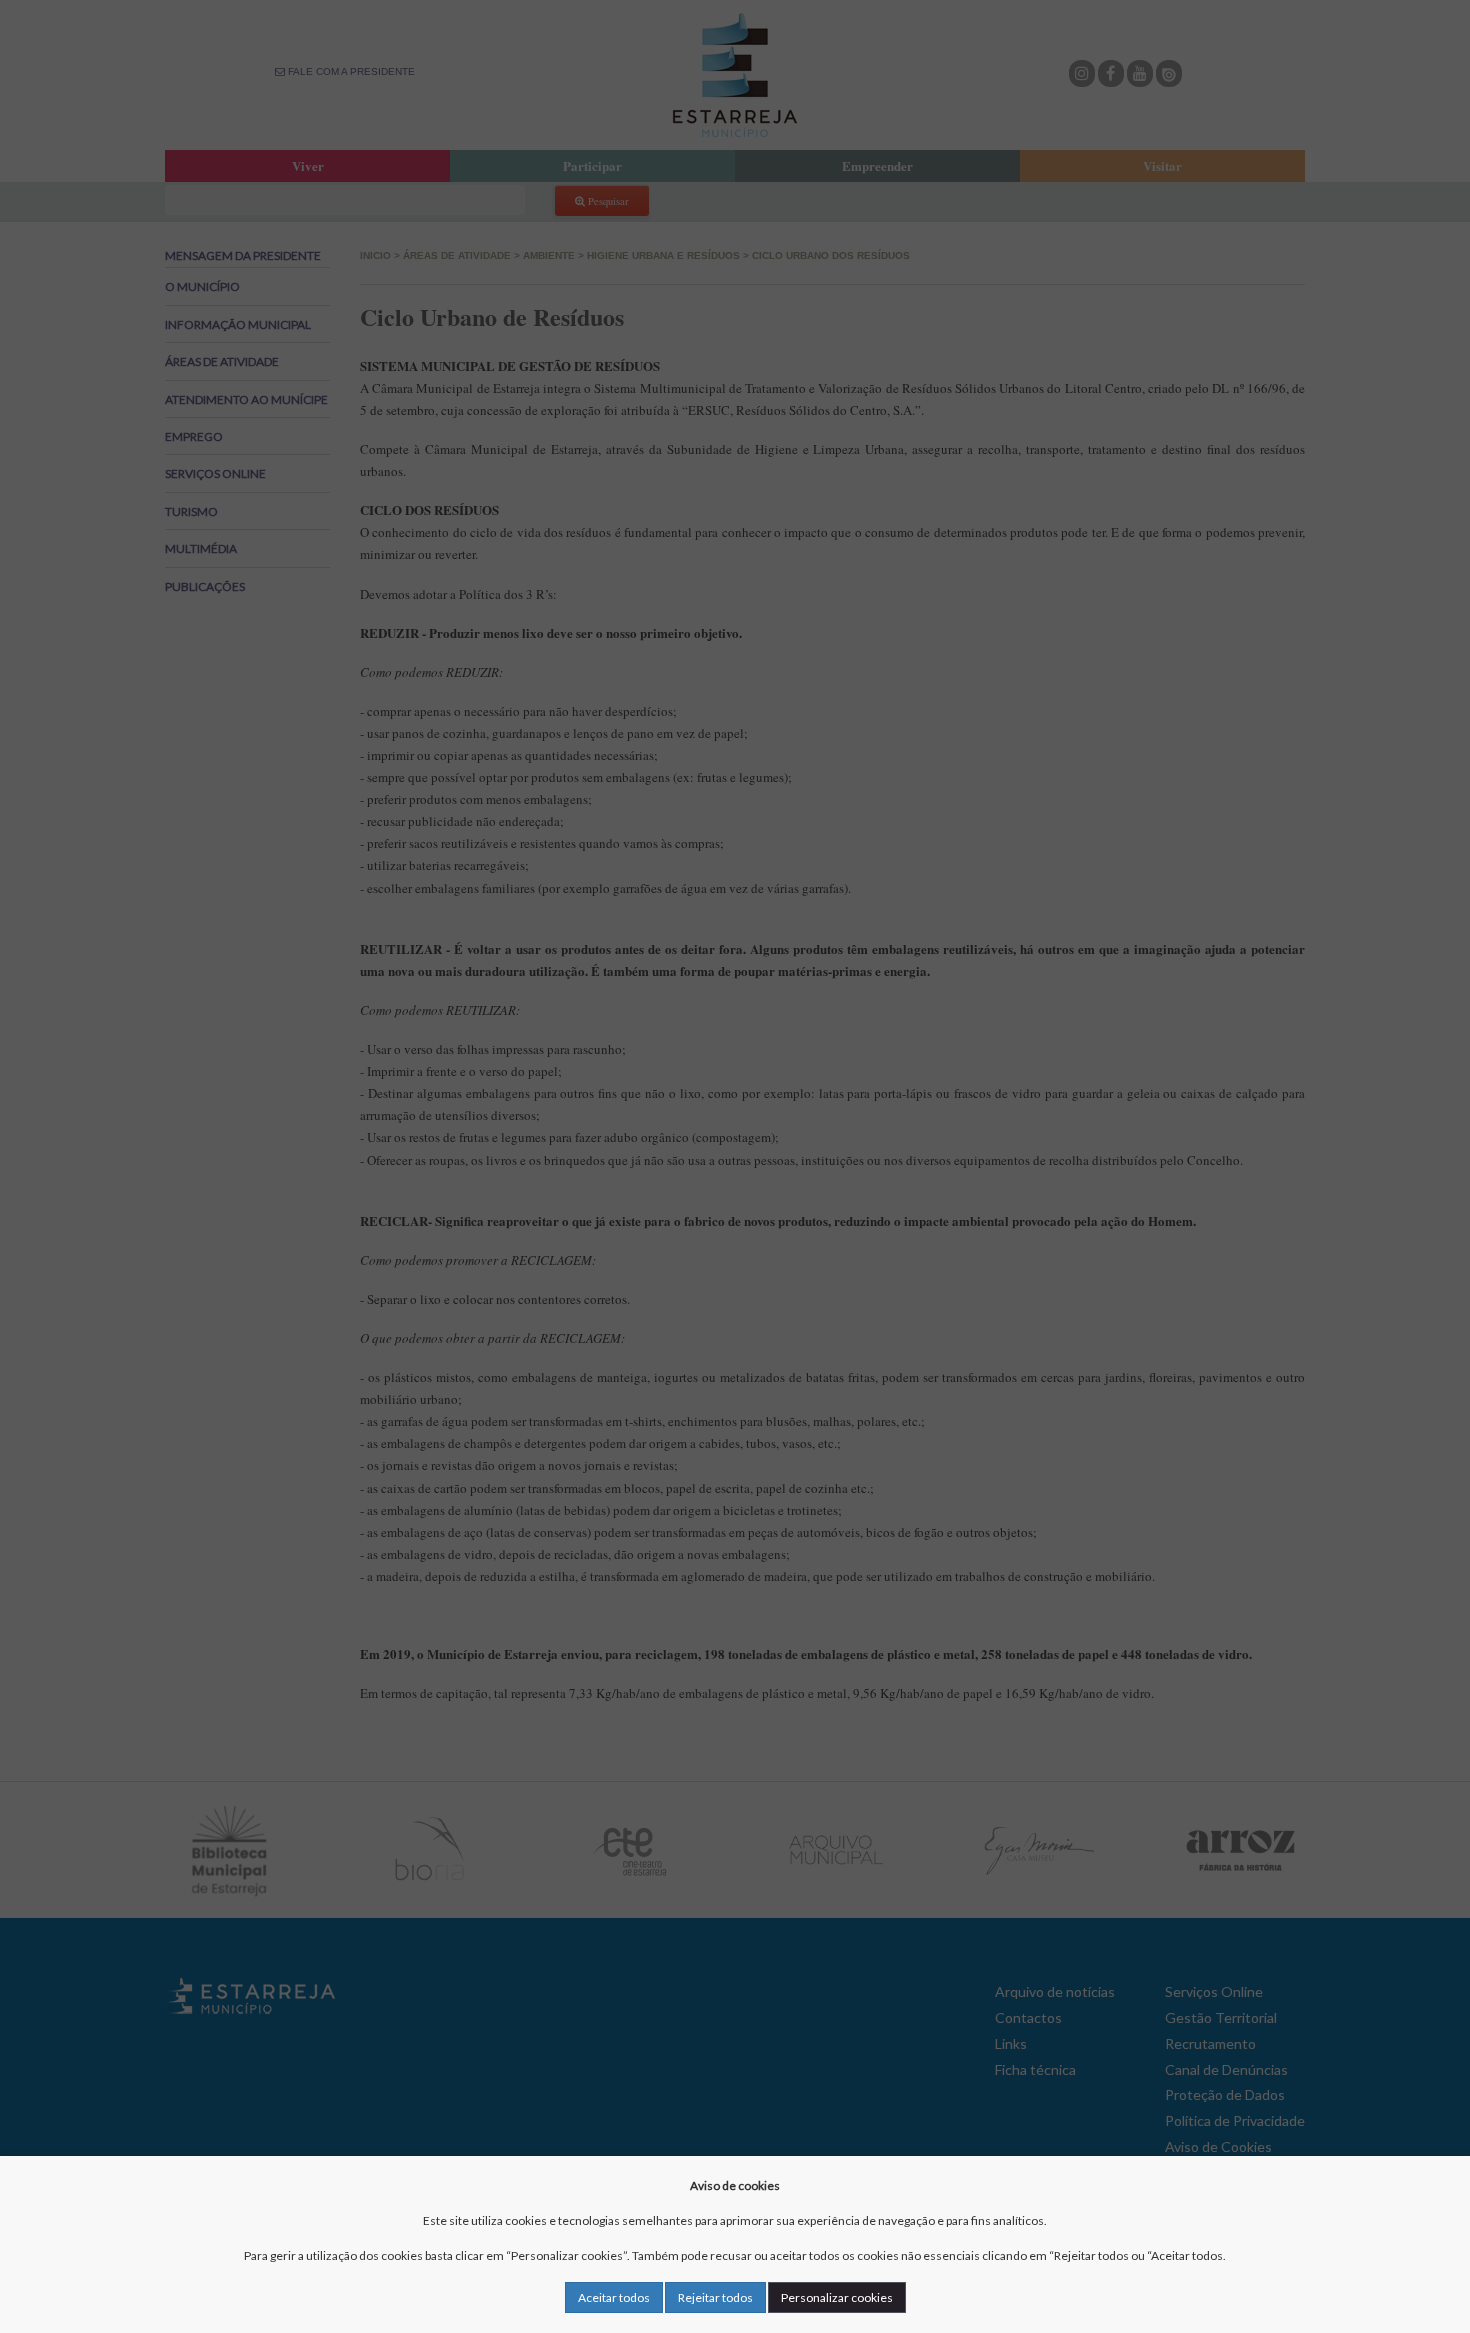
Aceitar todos (614, 2297)
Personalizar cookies (837, 2297)
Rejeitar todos (715, 2297)
